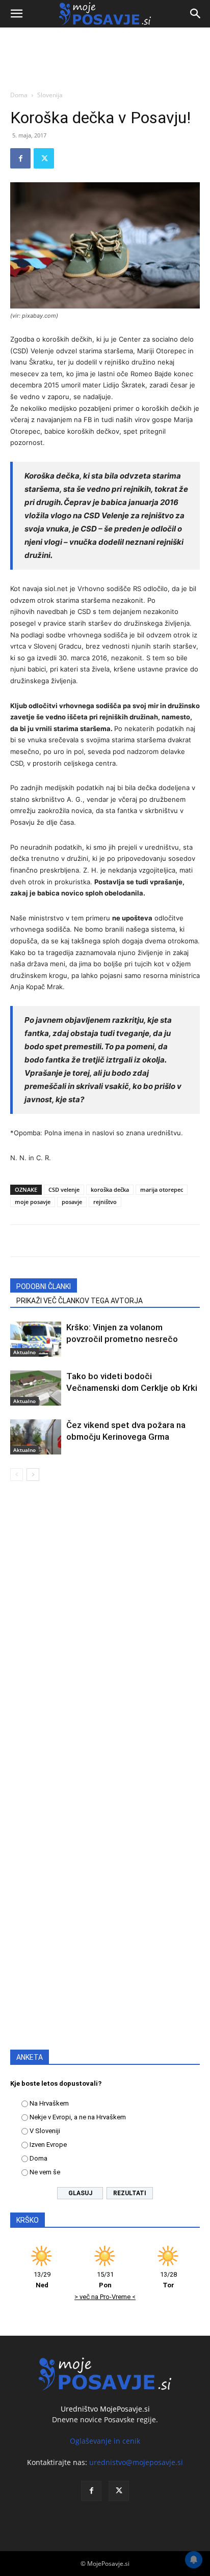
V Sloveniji (45, 2131)
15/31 (105, 2280)
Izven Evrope (48, 2145)
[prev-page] (17, 1475)
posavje (72, 1202)
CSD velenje (64, 1189)
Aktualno (24, 1352)
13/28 (168, 2280)
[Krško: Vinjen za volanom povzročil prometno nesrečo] (36, 1339)
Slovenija (50, 95)
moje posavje (33, 1202)
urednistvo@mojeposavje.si (136, 2462)
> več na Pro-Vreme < (105, 2297)
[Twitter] (44, 158)
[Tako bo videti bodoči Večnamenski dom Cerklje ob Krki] (36, 1388)
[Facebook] (20, 158)
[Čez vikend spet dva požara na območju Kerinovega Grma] (36, 1437)
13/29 (42, 2280)
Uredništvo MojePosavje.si (105, 2409)
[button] (16, 14)
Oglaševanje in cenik (105, 2441)
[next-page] (33, 1475)
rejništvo (105, 1202)
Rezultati (130, 2193)
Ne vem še (45, 2172)
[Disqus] (105, 1635)
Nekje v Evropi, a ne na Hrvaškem (78, 2117)
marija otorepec (162, 1189)
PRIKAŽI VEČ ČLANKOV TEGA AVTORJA (80, 1301)
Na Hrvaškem (49, 2103)
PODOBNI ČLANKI (44, 1286)
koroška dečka (110, 1189)
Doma (19, 95)
